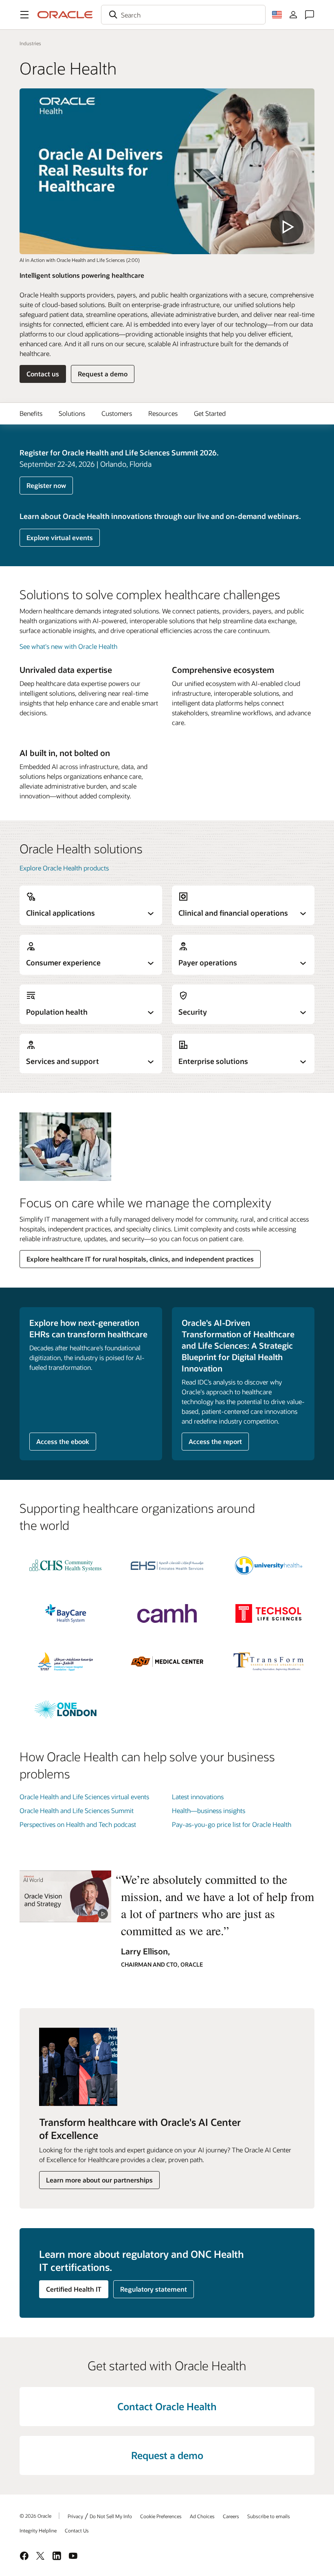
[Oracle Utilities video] (65, 1896)
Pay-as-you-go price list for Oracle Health (232, 1824)
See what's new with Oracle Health (68, 646)
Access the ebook (63, 1441)
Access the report (215, 1441)
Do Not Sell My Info (111, 2516)
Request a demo (103, 374)
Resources (163, 413)
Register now (46, 485)
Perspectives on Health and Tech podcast (78, 1824)
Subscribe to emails (269, 2516)
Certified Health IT (74, 2289)
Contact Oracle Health (167, 2406)
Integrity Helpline (38, 2530)
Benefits (31, 413)
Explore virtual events (60, 537)
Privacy (75, 2516)
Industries (30, 43)
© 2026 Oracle (35, 2516)
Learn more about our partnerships (99, 2180)
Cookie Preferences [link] (161, 2516)
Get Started (210, 413)
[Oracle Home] (65, 15)
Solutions (72, 413)
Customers (117, 413)
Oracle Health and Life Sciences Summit (77, 1810)
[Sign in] (293, 15)
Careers (231, 2516)
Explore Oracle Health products (64, 868)
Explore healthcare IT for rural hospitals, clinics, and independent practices (140, 1259)
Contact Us (77, 2530)
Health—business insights (209, 1810)
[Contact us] (310, 15)
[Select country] (277, 15)
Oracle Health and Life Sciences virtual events (84, 1797)
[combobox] (183, 15)
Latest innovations (198, 1797)
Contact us (43, 374)
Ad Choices (202, 2516)
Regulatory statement (154, 2289)
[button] (24, 15)
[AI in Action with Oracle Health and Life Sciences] (167, 171)
